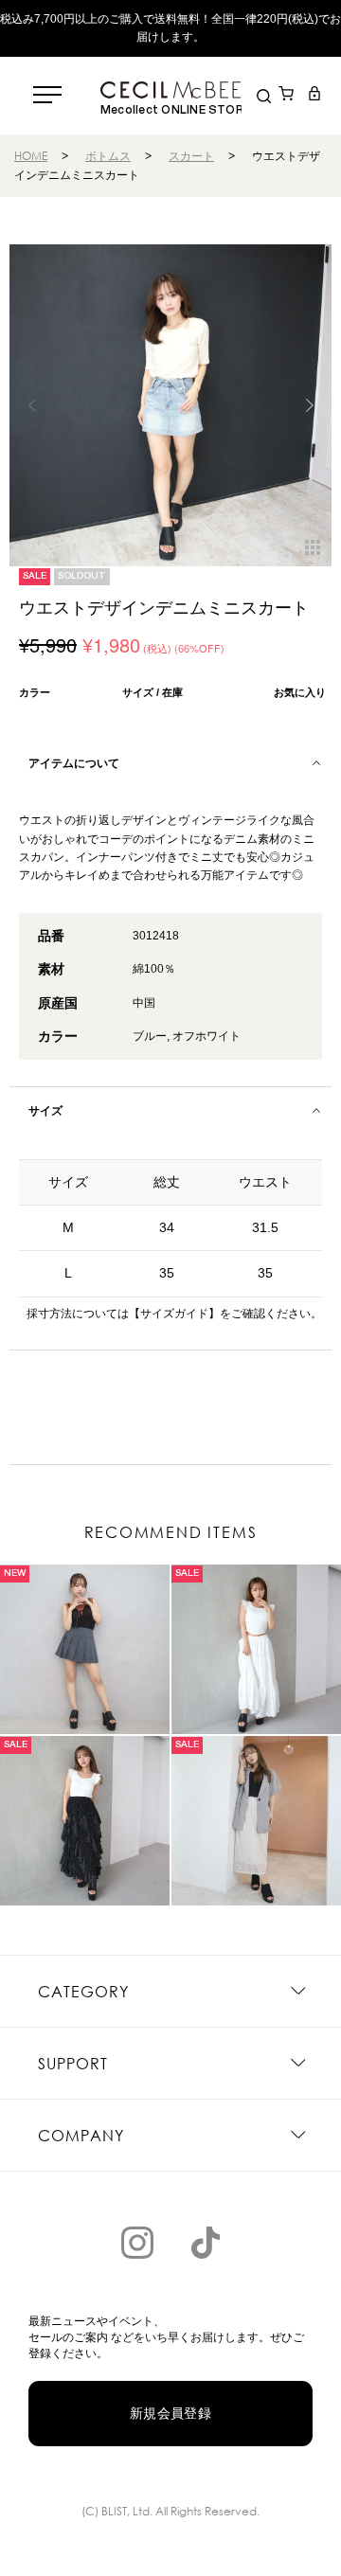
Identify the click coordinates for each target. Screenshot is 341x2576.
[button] (309, 405)
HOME (31, 156)
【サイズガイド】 (174, 1314)
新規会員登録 (171, 2413)
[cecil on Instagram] (137, 2243)
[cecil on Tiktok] (206, 2243)
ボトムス (108, 156)
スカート (191, 156)
